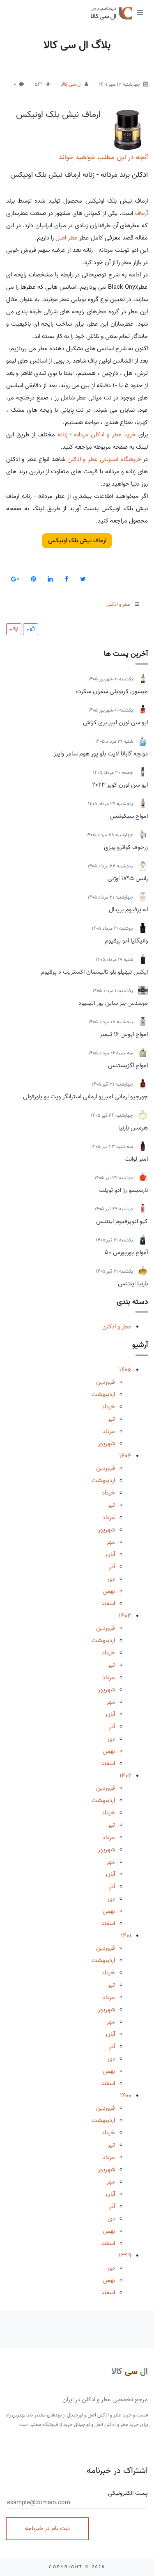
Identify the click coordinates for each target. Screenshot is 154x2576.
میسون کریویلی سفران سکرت (112, 691)
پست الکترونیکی (128, 2493)
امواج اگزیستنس (128, 1066)
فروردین (106, 1382)
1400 (126, 2096)
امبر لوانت (136, 1159)
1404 (125, 1456)
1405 (125, 1370)
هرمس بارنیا (133, 1128)
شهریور (107, 1444)
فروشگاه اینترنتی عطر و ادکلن (104, 459)
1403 (125, 1616)
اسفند (108, 1604)
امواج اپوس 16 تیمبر (124, 1034)
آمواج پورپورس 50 (126, 1253)
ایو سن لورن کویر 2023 (120, 785)
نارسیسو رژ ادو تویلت (123, 1190)
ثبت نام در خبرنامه (47, 2528)
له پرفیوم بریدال (128, 910)
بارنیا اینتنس (133, 1284)
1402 (125, 1776)
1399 (125, 2256)
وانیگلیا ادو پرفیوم (126, 941)
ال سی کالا (71, 84)
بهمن (109, 1591)
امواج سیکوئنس (129, 816)
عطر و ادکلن (117, 1327)
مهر (111, 1542)
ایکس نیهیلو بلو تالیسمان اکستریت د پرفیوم (94, 972)
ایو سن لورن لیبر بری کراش (115, 723)
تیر (111, 1419)
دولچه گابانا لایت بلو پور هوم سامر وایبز (101, 754)
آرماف (141, 213)
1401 (126, 1936)
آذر (112, 1567)
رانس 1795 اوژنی (128, 878)
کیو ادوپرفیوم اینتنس (122, 1221)
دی (111, 1579)
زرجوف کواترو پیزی (126, 847)
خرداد (108, 1407)
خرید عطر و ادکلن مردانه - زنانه (97, 435)
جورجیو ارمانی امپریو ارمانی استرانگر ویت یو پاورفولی (85, 1097)
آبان (110, 1554)
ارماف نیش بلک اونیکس (58, 114)
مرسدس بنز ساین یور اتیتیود (113, 1003)
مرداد (109, 1431)
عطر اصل (67, 238)
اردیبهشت (103, 1394)
